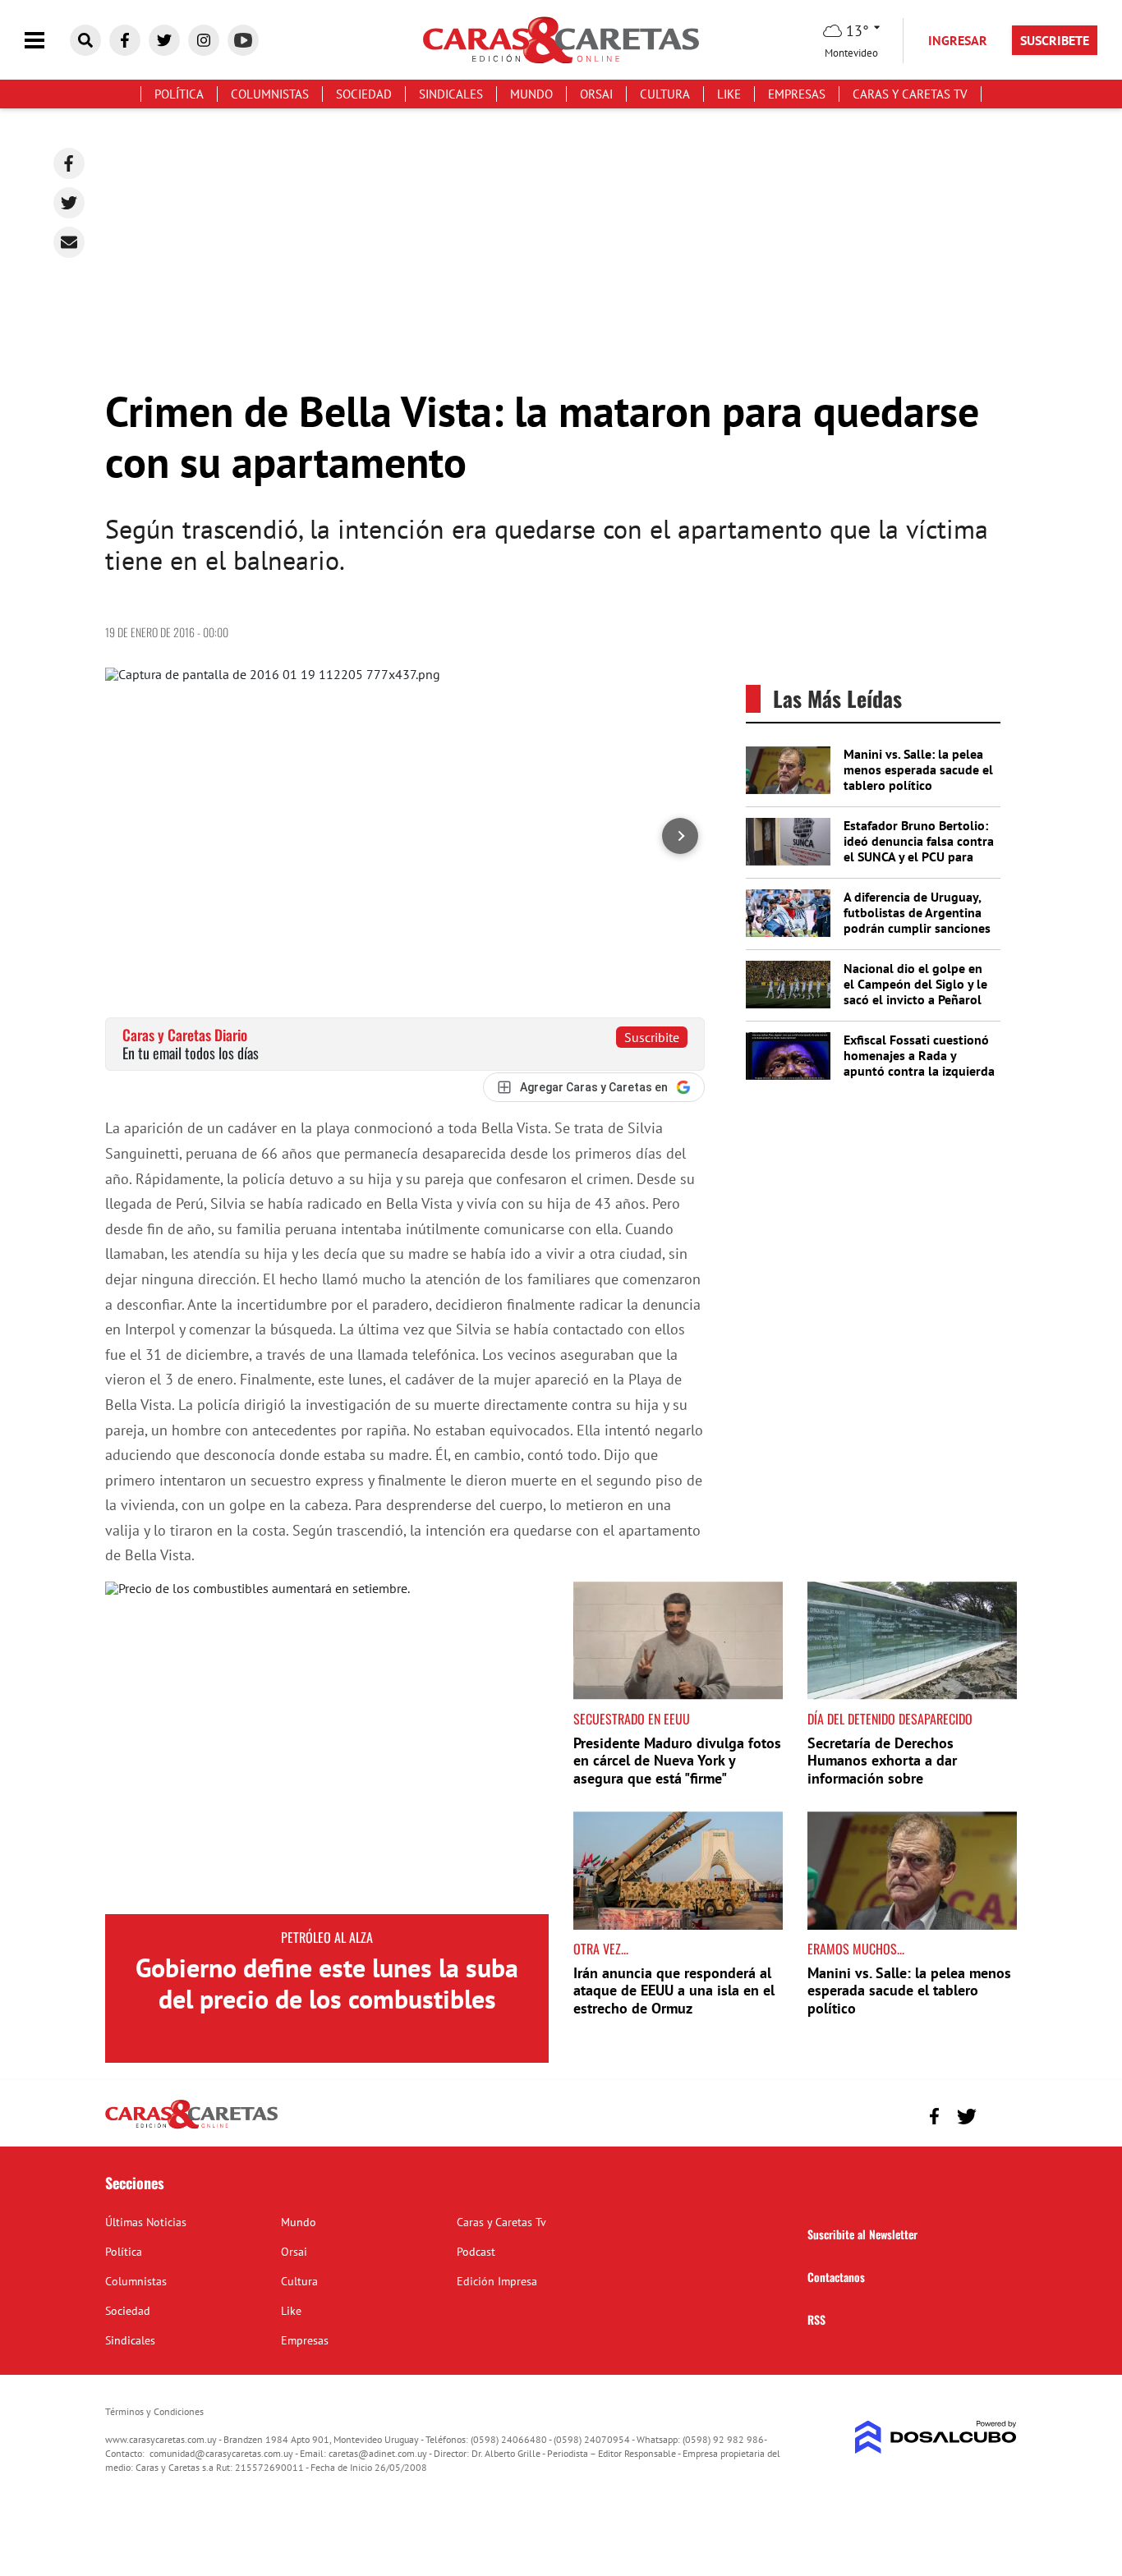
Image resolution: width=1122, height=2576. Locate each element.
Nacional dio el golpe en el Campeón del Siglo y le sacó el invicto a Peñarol (915, 984)
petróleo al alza (327, 1937)
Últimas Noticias (146, 2222)
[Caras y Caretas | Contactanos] (998, 2114)
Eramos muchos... (856, 1949)
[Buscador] (85, 40)
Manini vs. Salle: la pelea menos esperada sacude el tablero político (918, 769)
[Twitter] (69, 203)
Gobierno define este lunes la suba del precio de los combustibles (327, 1983)
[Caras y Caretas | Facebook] (125, 40)
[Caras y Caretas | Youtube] (243, 40)
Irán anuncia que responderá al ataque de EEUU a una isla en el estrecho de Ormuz (674, 1991)
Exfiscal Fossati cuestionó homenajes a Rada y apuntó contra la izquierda (919, 1055)
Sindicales (451, 94)
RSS (816, 2319)
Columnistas (270, 94)
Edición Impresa (497, 2281)
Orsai (596, 94)
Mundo (531, 94)
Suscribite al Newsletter (862, 2234)
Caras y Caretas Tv (910, 94)
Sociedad (364, 94)
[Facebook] (69, 163)
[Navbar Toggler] (47, 41)
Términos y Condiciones (154, 2411)
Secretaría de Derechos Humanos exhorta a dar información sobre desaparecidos (882, 1770)
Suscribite (652, 1037)
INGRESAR (958, 40)
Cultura (665, 94)
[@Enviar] (69, 242)
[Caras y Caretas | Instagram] (204, 40)
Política (179, 94)
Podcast (476, 2252)
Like (729, 94)
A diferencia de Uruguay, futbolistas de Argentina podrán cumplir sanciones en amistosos (917, 921)
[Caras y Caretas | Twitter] (164, 40)
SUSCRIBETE (1055, 40)
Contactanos (836, 2277)
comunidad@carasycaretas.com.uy (221, 2453)
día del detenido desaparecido (890, 1719)
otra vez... (601, 1949)
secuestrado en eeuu (632, 1719)
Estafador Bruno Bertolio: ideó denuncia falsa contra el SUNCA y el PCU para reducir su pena (919, 849)
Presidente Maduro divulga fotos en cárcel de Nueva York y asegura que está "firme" (677, 1761)
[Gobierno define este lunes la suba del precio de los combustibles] (327, 1748)
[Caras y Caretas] (191, 2128)
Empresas (797, 94)
